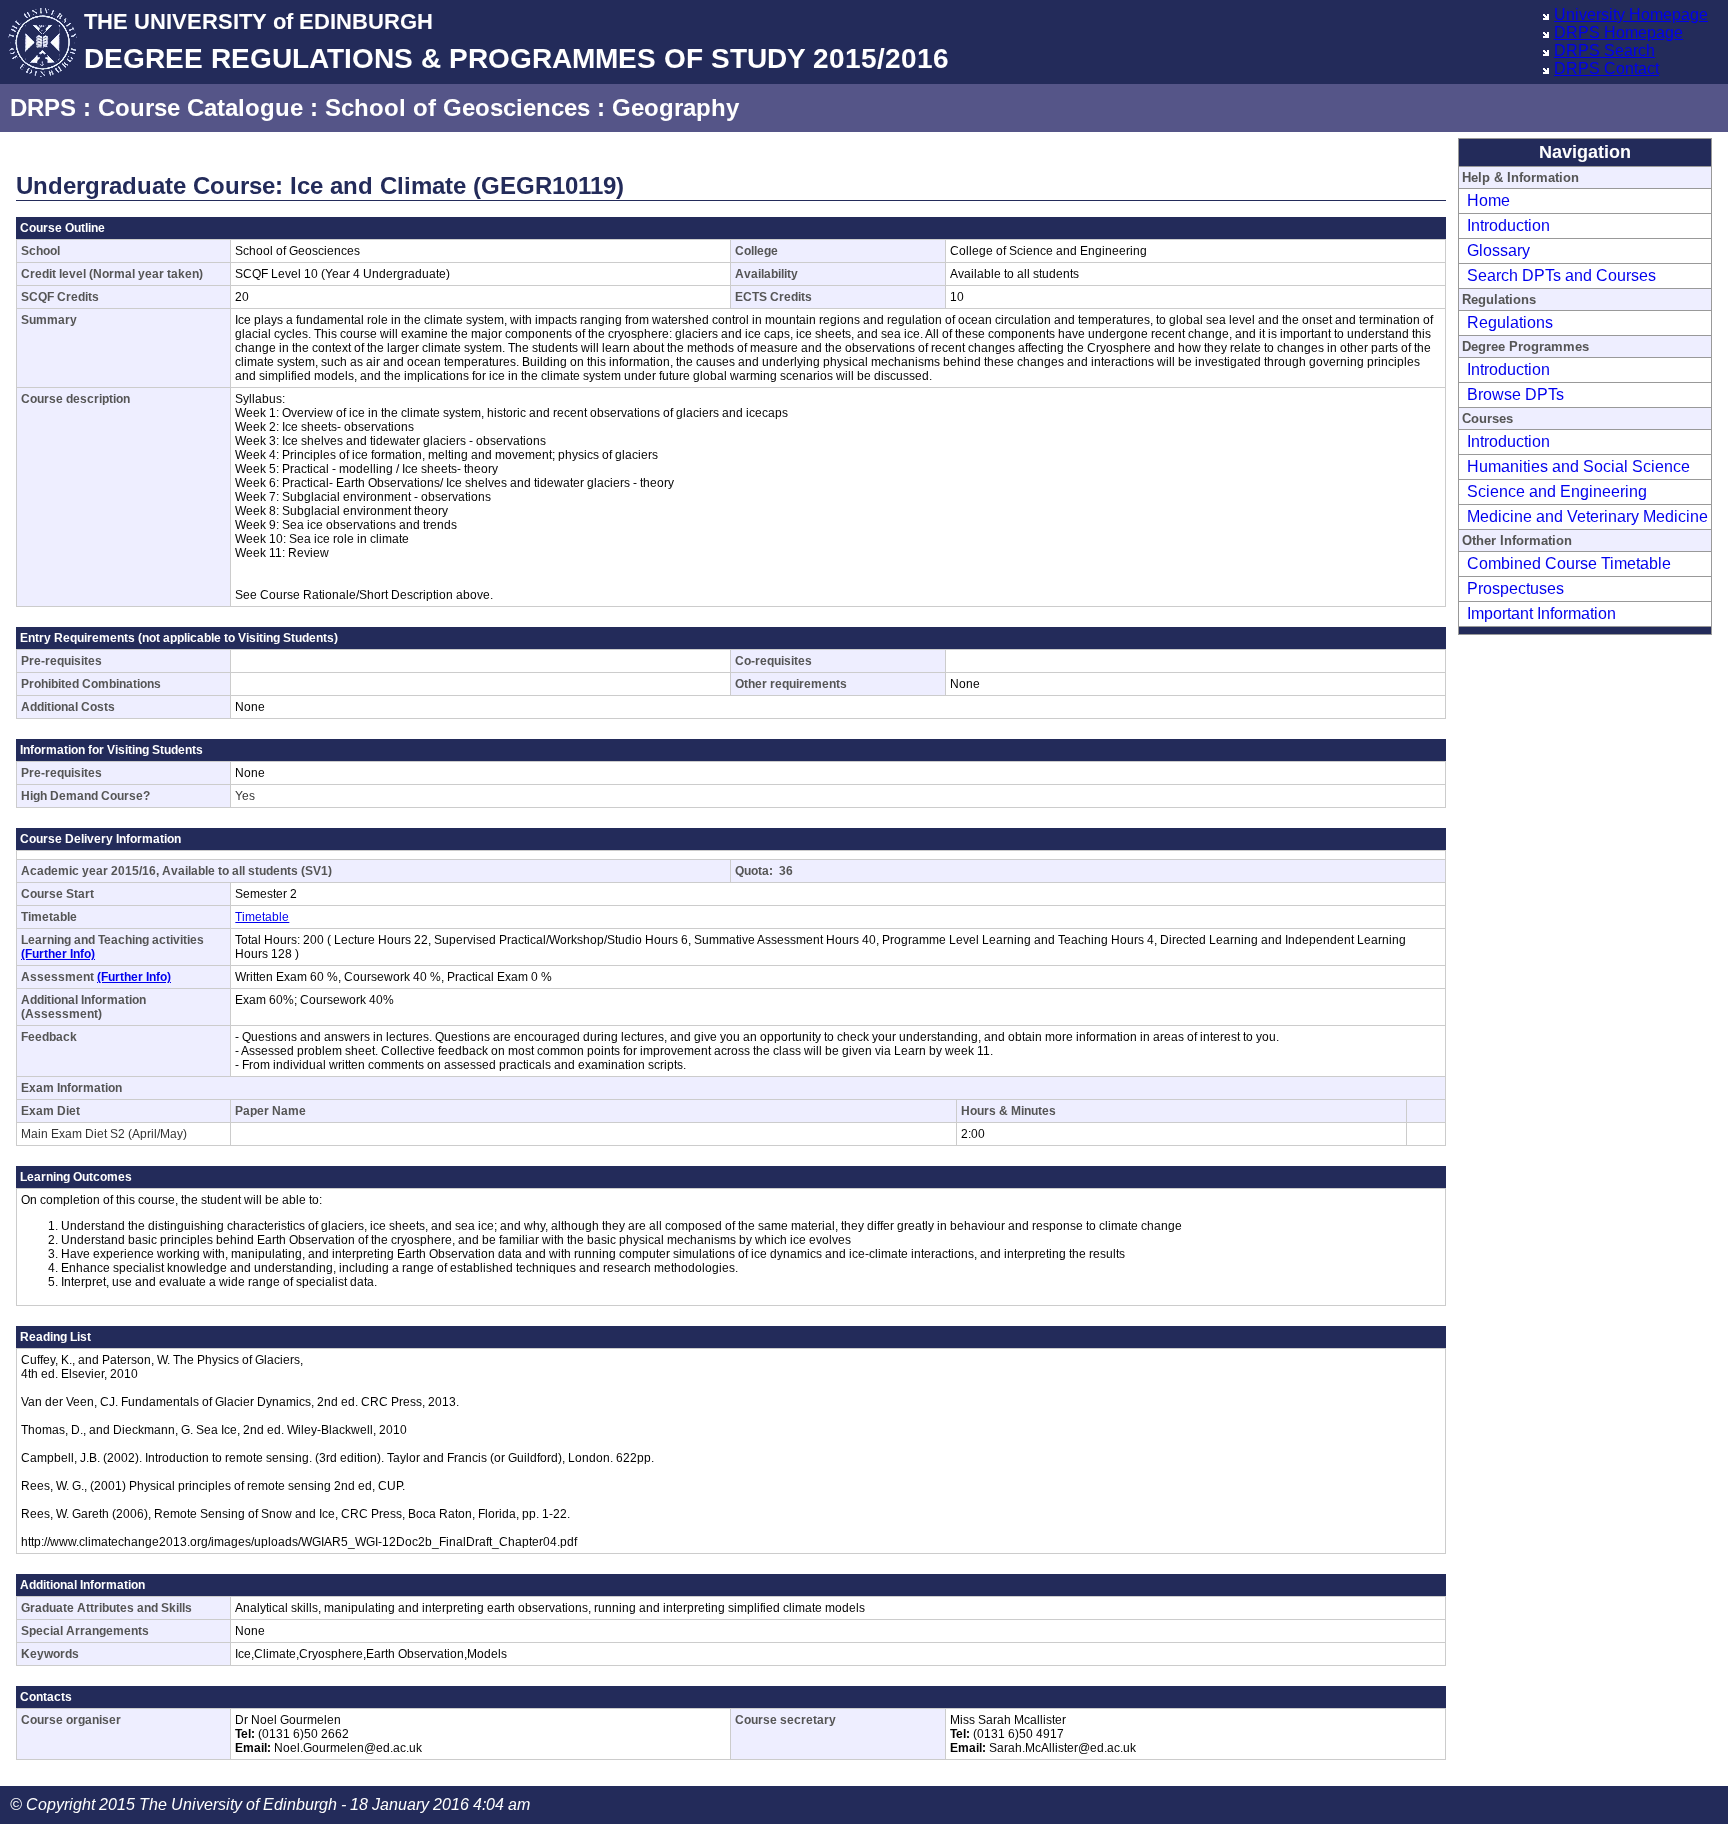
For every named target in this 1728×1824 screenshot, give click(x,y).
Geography (675, 107)
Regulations (1510, 322)
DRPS (43, 107)
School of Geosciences (457, 107)
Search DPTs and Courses (1561, 275)
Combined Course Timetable (1569, 563)
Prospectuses (1515, 588)
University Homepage (1631, 14)
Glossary (1498, 250)
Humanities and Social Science (1578, 466)
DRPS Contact (1606, 68)
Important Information (1541, 613)
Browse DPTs (1515, 394)
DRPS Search (1604, 50)
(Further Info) (58, 954)
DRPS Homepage (1618, 32)
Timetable (262, 917)
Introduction (1508, 225)
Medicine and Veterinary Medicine (1587, 516)
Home (1488, 200)
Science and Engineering (1557, 491)
